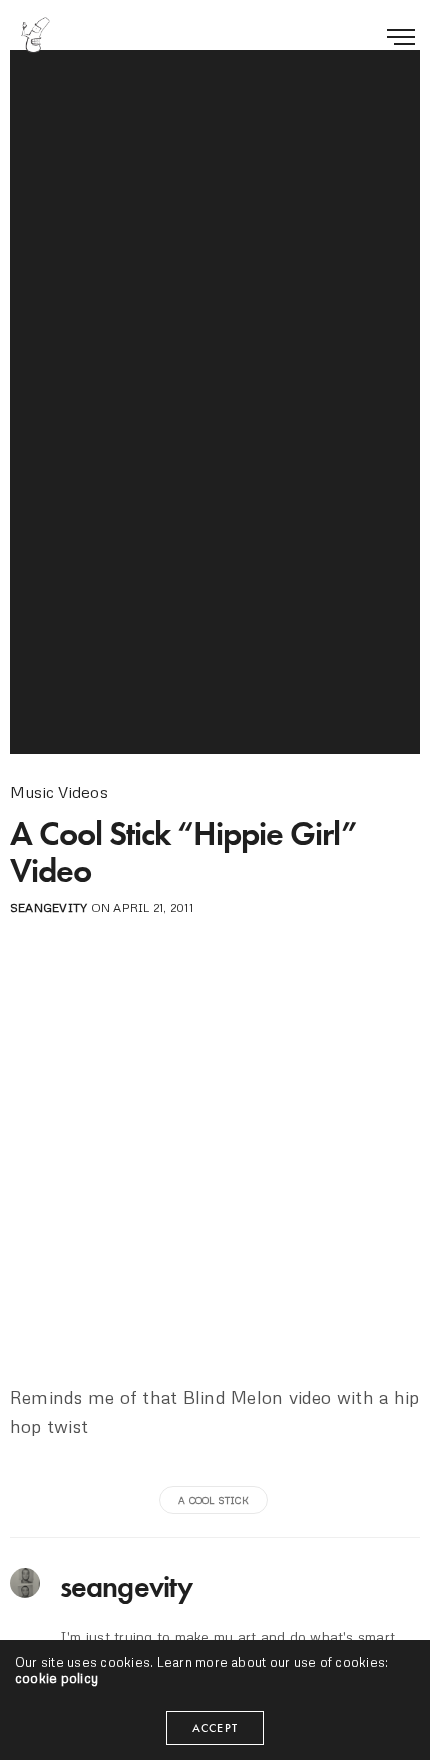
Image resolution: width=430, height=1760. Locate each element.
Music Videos (59, 792)
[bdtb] (35, 35)
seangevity (48, 907)
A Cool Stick (213, 1500)
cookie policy (56, 1678)
